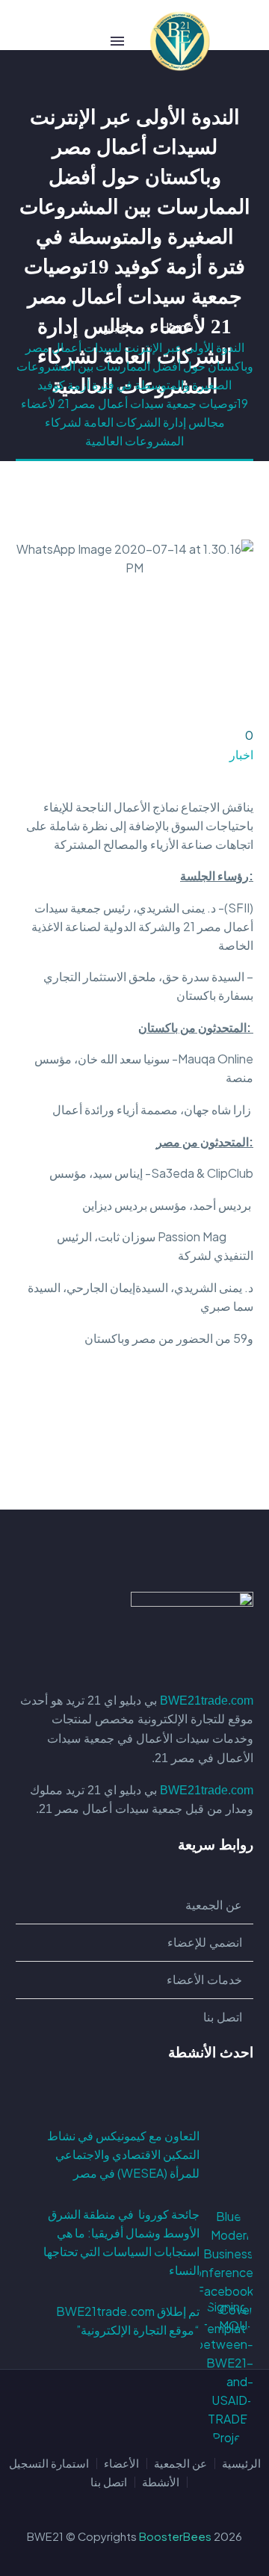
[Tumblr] (179, 1430)
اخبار (241, 754)
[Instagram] (115, 2411)
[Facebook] (244, 1430)
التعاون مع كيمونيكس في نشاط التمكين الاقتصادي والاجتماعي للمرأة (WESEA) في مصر (123, 2154)
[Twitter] (222, 1430)
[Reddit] (135, 1430)
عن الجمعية (180, 2464)
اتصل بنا (109, 2482)
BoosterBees (175, 2536)
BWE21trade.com (207, 1701)
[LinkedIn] (157, 1430)
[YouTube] (96, 2411)
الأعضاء (121, 2464)
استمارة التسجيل (49, 2464)
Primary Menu (117, 41)
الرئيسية (241, 2464)
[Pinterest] (200, 1430)
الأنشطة (161, 2482)
